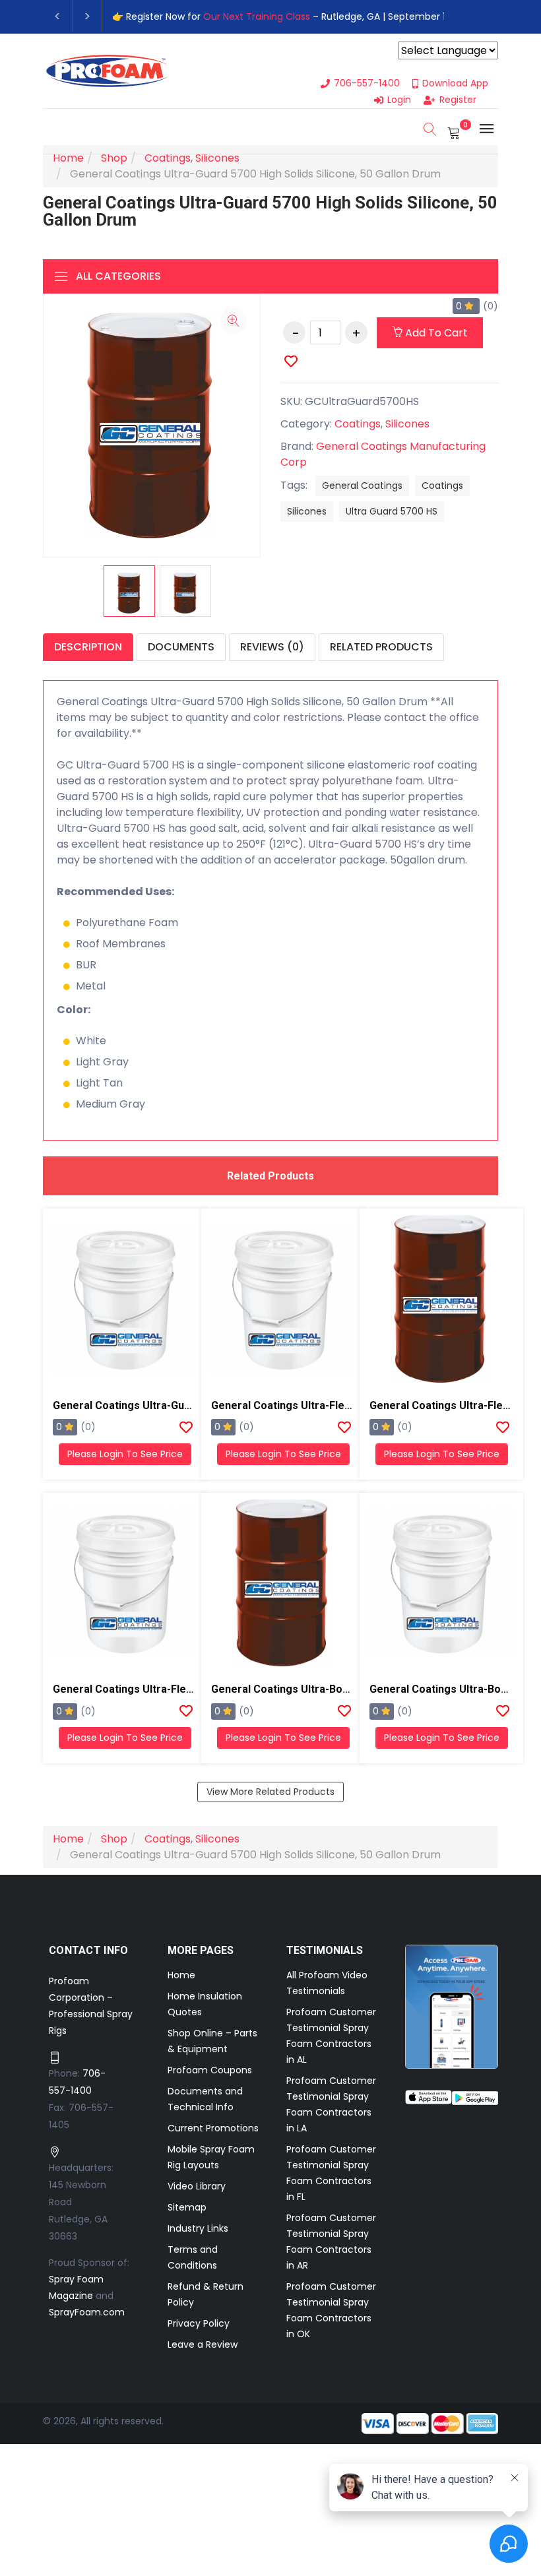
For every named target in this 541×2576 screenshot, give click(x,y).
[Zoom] (234, 321)
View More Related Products (270, 1792)
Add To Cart (435, 333)
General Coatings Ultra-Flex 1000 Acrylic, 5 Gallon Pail (187, 1689)
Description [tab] (88, 647)
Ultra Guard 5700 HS (392, 511)
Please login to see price (125, 1454)
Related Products (381, 647)
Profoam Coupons (210, 2070)
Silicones (307, 511)
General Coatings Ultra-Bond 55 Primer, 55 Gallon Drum (349, 1689)
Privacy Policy (199, 2323)
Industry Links (198, 2228)
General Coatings (362, 486)
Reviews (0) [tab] (272, 647)
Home (181, 1975)
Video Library (197, 2186)
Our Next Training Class (257, 16)
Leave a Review (203, 2344)
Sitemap (187, 2207)
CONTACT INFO (89, 1950)
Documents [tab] (181, 647)
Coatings (442, 486)
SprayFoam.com (87, 2312)
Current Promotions (213, 2128)
